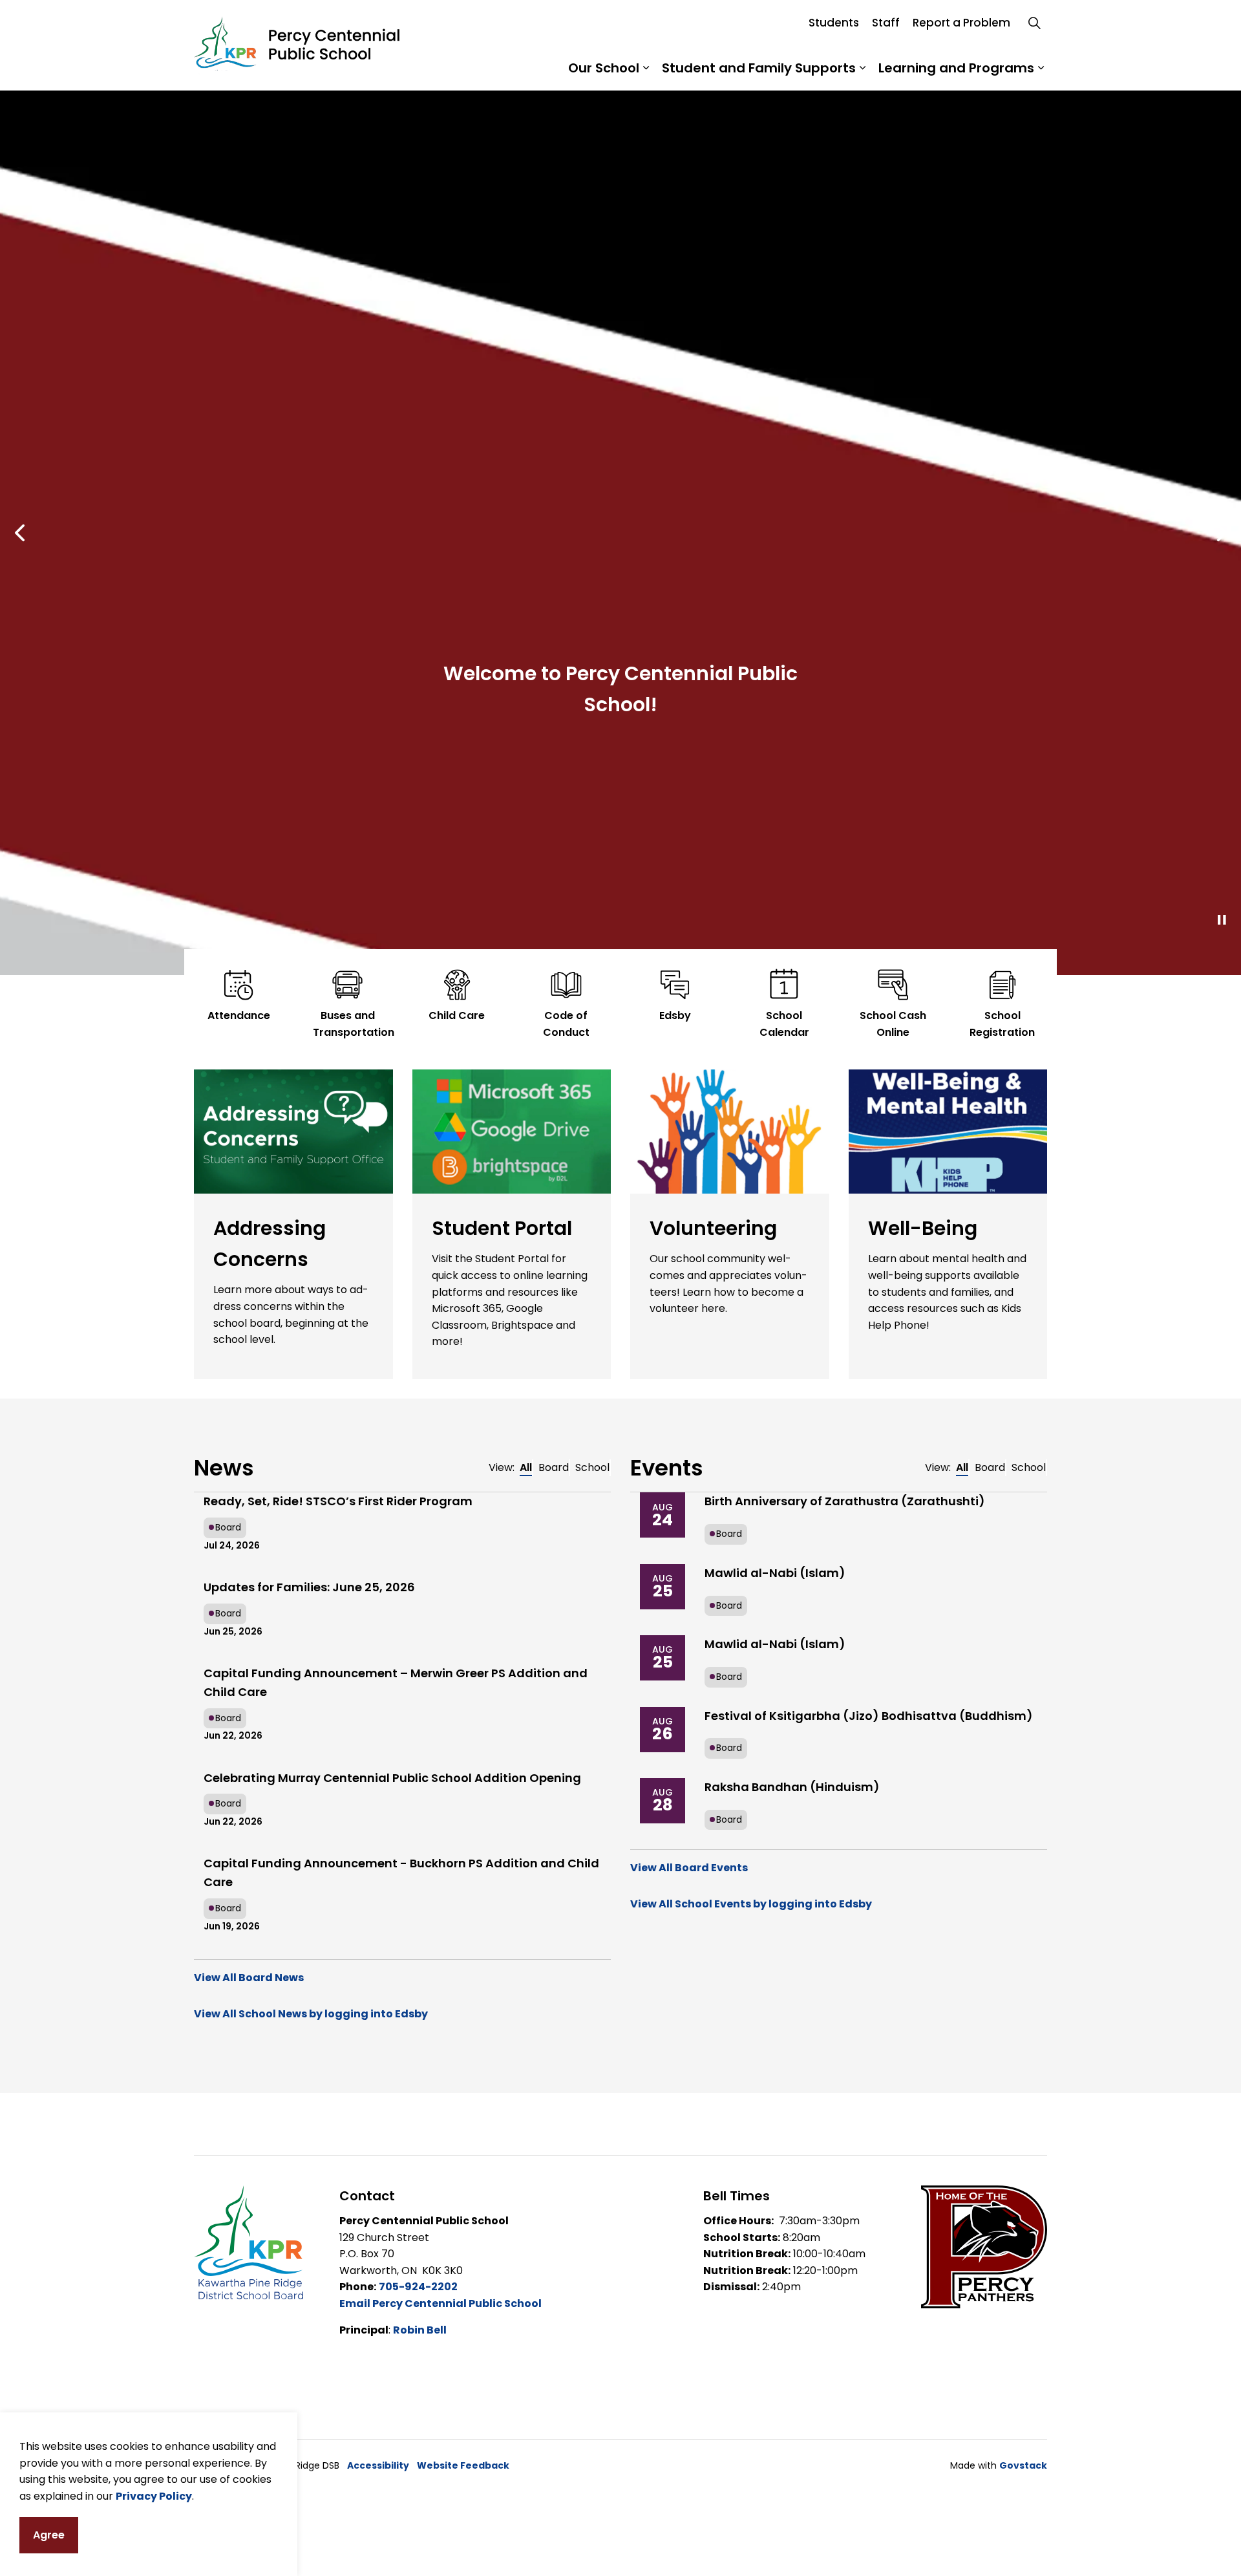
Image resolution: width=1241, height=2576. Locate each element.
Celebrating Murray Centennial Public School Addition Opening (392, 2091)
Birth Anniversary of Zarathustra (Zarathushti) (845, 1814)
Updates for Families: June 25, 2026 (309, 1900)
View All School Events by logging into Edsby (751, 2217)
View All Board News (249, 2291)
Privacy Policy (154, 2495)
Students (834, 23)
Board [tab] (554, 1780)
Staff (886, 23)
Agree (49, 2535)
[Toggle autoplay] (1222, 1233)
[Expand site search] (1034, 23)
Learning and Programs (956, 68)
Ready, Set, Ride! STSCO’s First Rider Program (338, 1814)
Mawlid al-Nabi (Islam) (775, 1886)
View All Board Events (689, 2181)
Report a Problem (961, 23)
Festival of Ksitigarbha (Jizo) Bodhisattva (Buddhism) (869, 2029)
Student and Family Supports (759, 68)
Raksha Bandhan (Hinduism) (792, 2100)
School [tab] (592, 1780)
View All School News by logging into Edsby (311, 2327)
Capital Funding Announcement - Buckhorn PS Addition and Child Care (401, 2185)
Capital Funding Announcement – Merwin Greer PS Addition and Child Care (396, 1995)
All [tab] (526, 1780)
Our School (604, 68)
